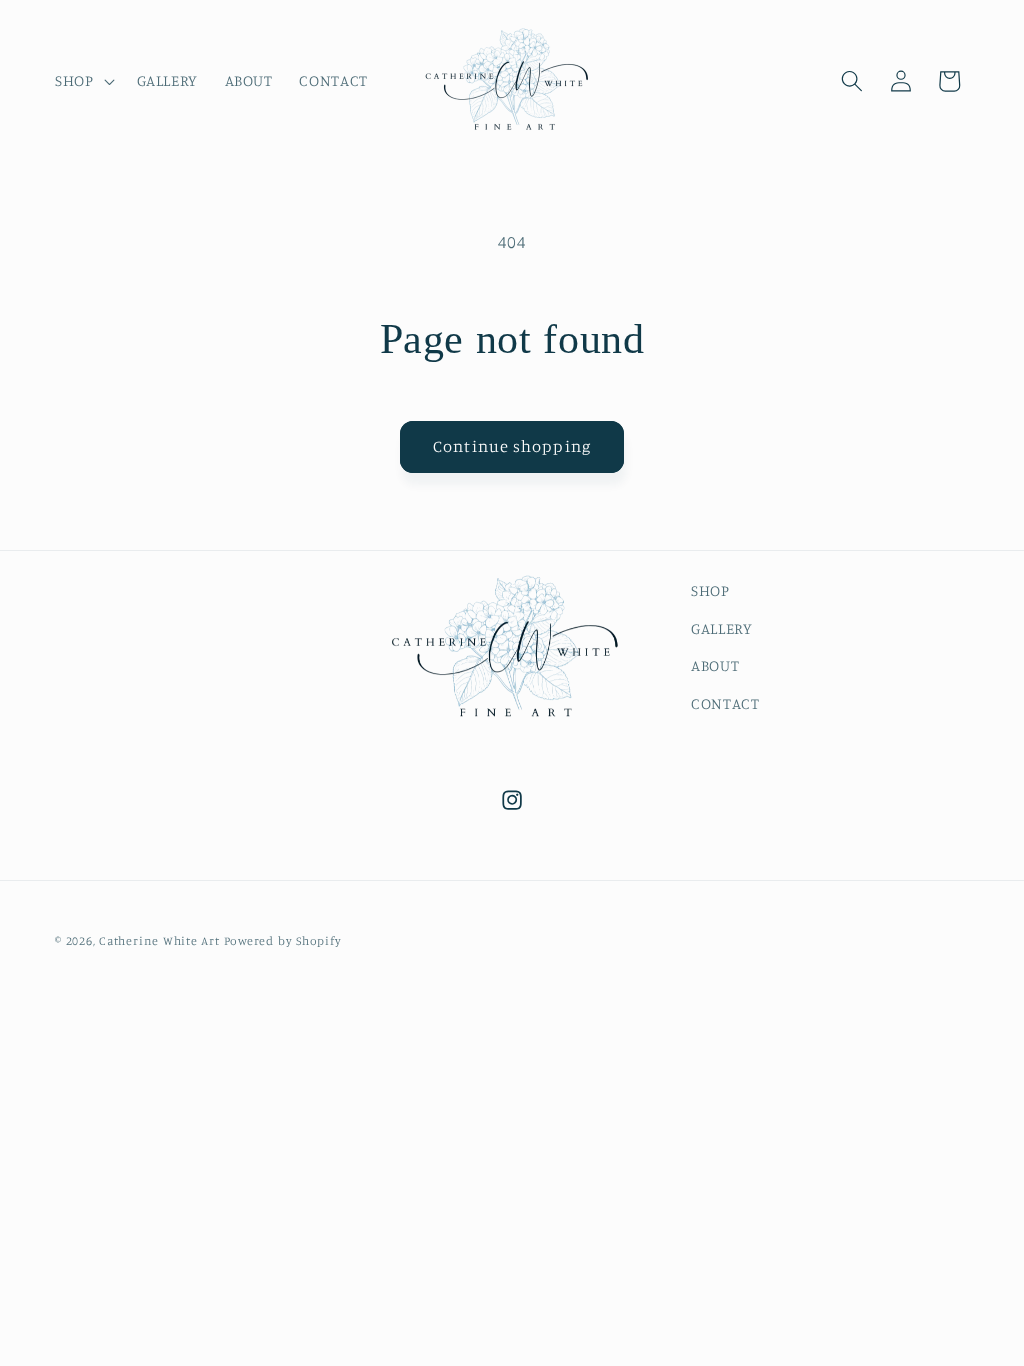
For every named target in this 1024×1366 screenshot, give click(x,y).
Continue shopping (512, 446)
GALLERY (722, 628)
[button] (83, 81)
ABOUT (715, 665)
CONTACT (725, 703)
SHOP (710, 590)
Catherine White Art (159, 940)
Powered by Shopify (283, 940)
